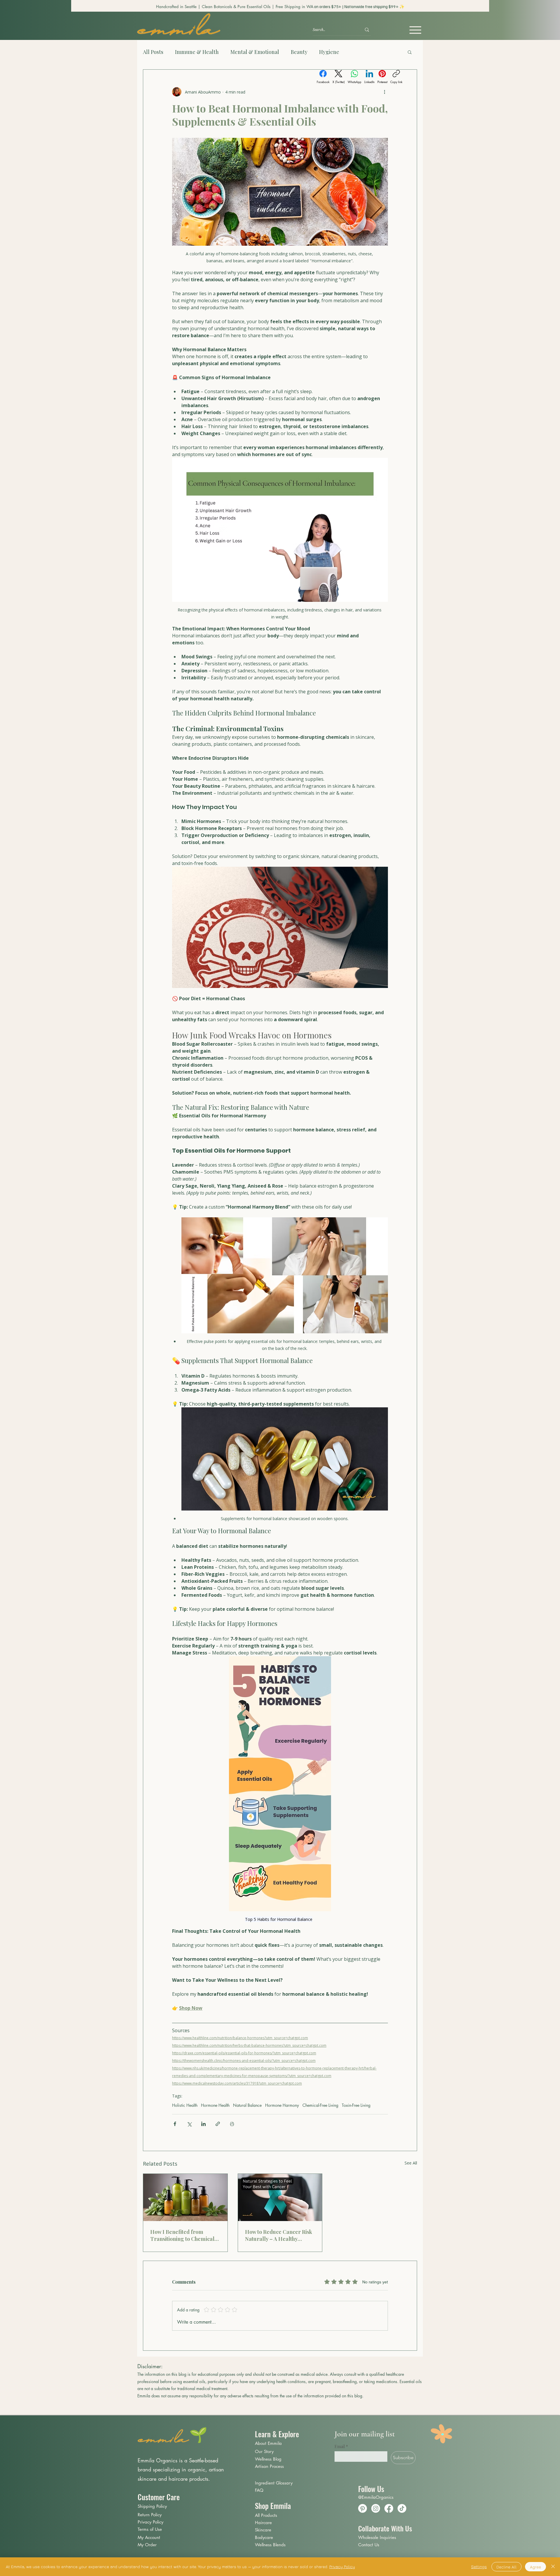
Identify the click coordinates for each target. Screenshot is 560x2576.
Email (341, 2446)
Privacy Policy (342, 2567)
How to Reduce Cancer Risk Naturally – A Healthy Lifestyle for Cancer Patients (280, 2235)
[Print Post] (232, 2124)
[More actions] (384, 92)
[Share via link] (218, 2124)
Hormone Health (215, 2105)
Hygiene (329, 52)
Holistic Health (185, 2105)
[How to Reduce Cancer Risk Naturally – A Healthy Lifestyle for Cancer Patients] (280, 2197)
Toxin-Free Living (356, 2105)
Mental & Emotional (255, 52)
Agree (535, 2567)
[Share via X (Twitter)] (189, 2124)
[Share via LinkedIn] (203, 2124)
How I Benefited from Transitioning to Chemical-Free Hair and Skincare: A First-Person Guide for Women (184, 2235)
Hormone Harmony (282, 2105)
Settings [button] (479, 2567)
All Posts (153, 52)
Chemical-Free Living (320, 2105)
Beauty (299, 52)
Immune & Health (197, 52)
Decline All (506, 2567)
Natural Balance (247, 2105)
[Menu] (415, 30)
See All (411, 2163)
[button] (410, 52)
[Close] (553, 2567)
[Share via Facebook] (175, 2124)
